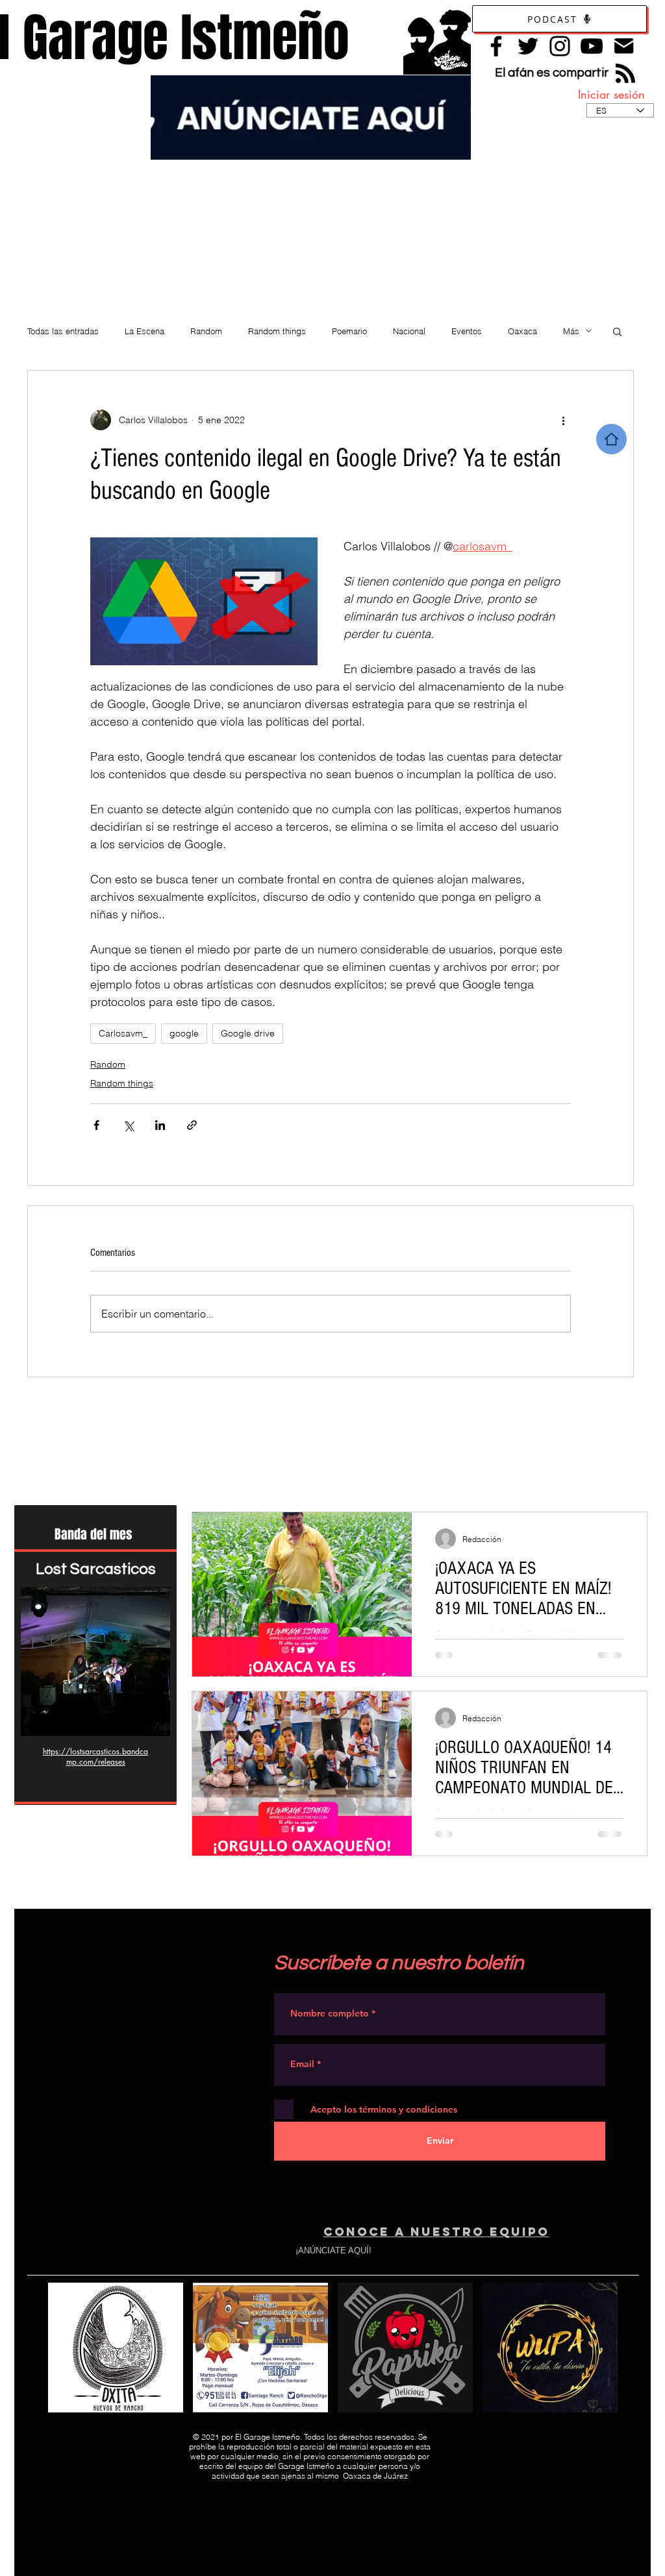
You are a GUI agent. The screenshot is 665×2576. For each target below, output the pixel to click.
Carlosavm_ (123, 1033)
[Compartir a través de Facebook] (96, 1125)
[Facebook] (496, 46)
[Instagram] (560, 46)
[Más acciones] (563, 420)
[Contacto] (624, 46)
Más (571, 331)
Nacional (409, 331)
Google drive (248, 1033)
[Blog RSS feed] (625, 74)
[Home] (611, 439)
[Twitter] (528, 46)
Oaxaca (522, 331)
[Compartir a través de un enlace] (192, 1125)
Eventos (467, 331)
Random (206, 331)
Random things (277, 331)
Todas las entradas (63, 331)
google (184, 1033)
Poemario (349, 331)
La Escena (144, 331)
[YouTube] (592, 46)
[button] (617, 331)
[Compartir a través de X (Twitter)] (128, 1125)
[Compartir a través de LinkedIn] (160, 1125)
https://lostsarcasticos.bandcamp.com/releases (95, 1757)
